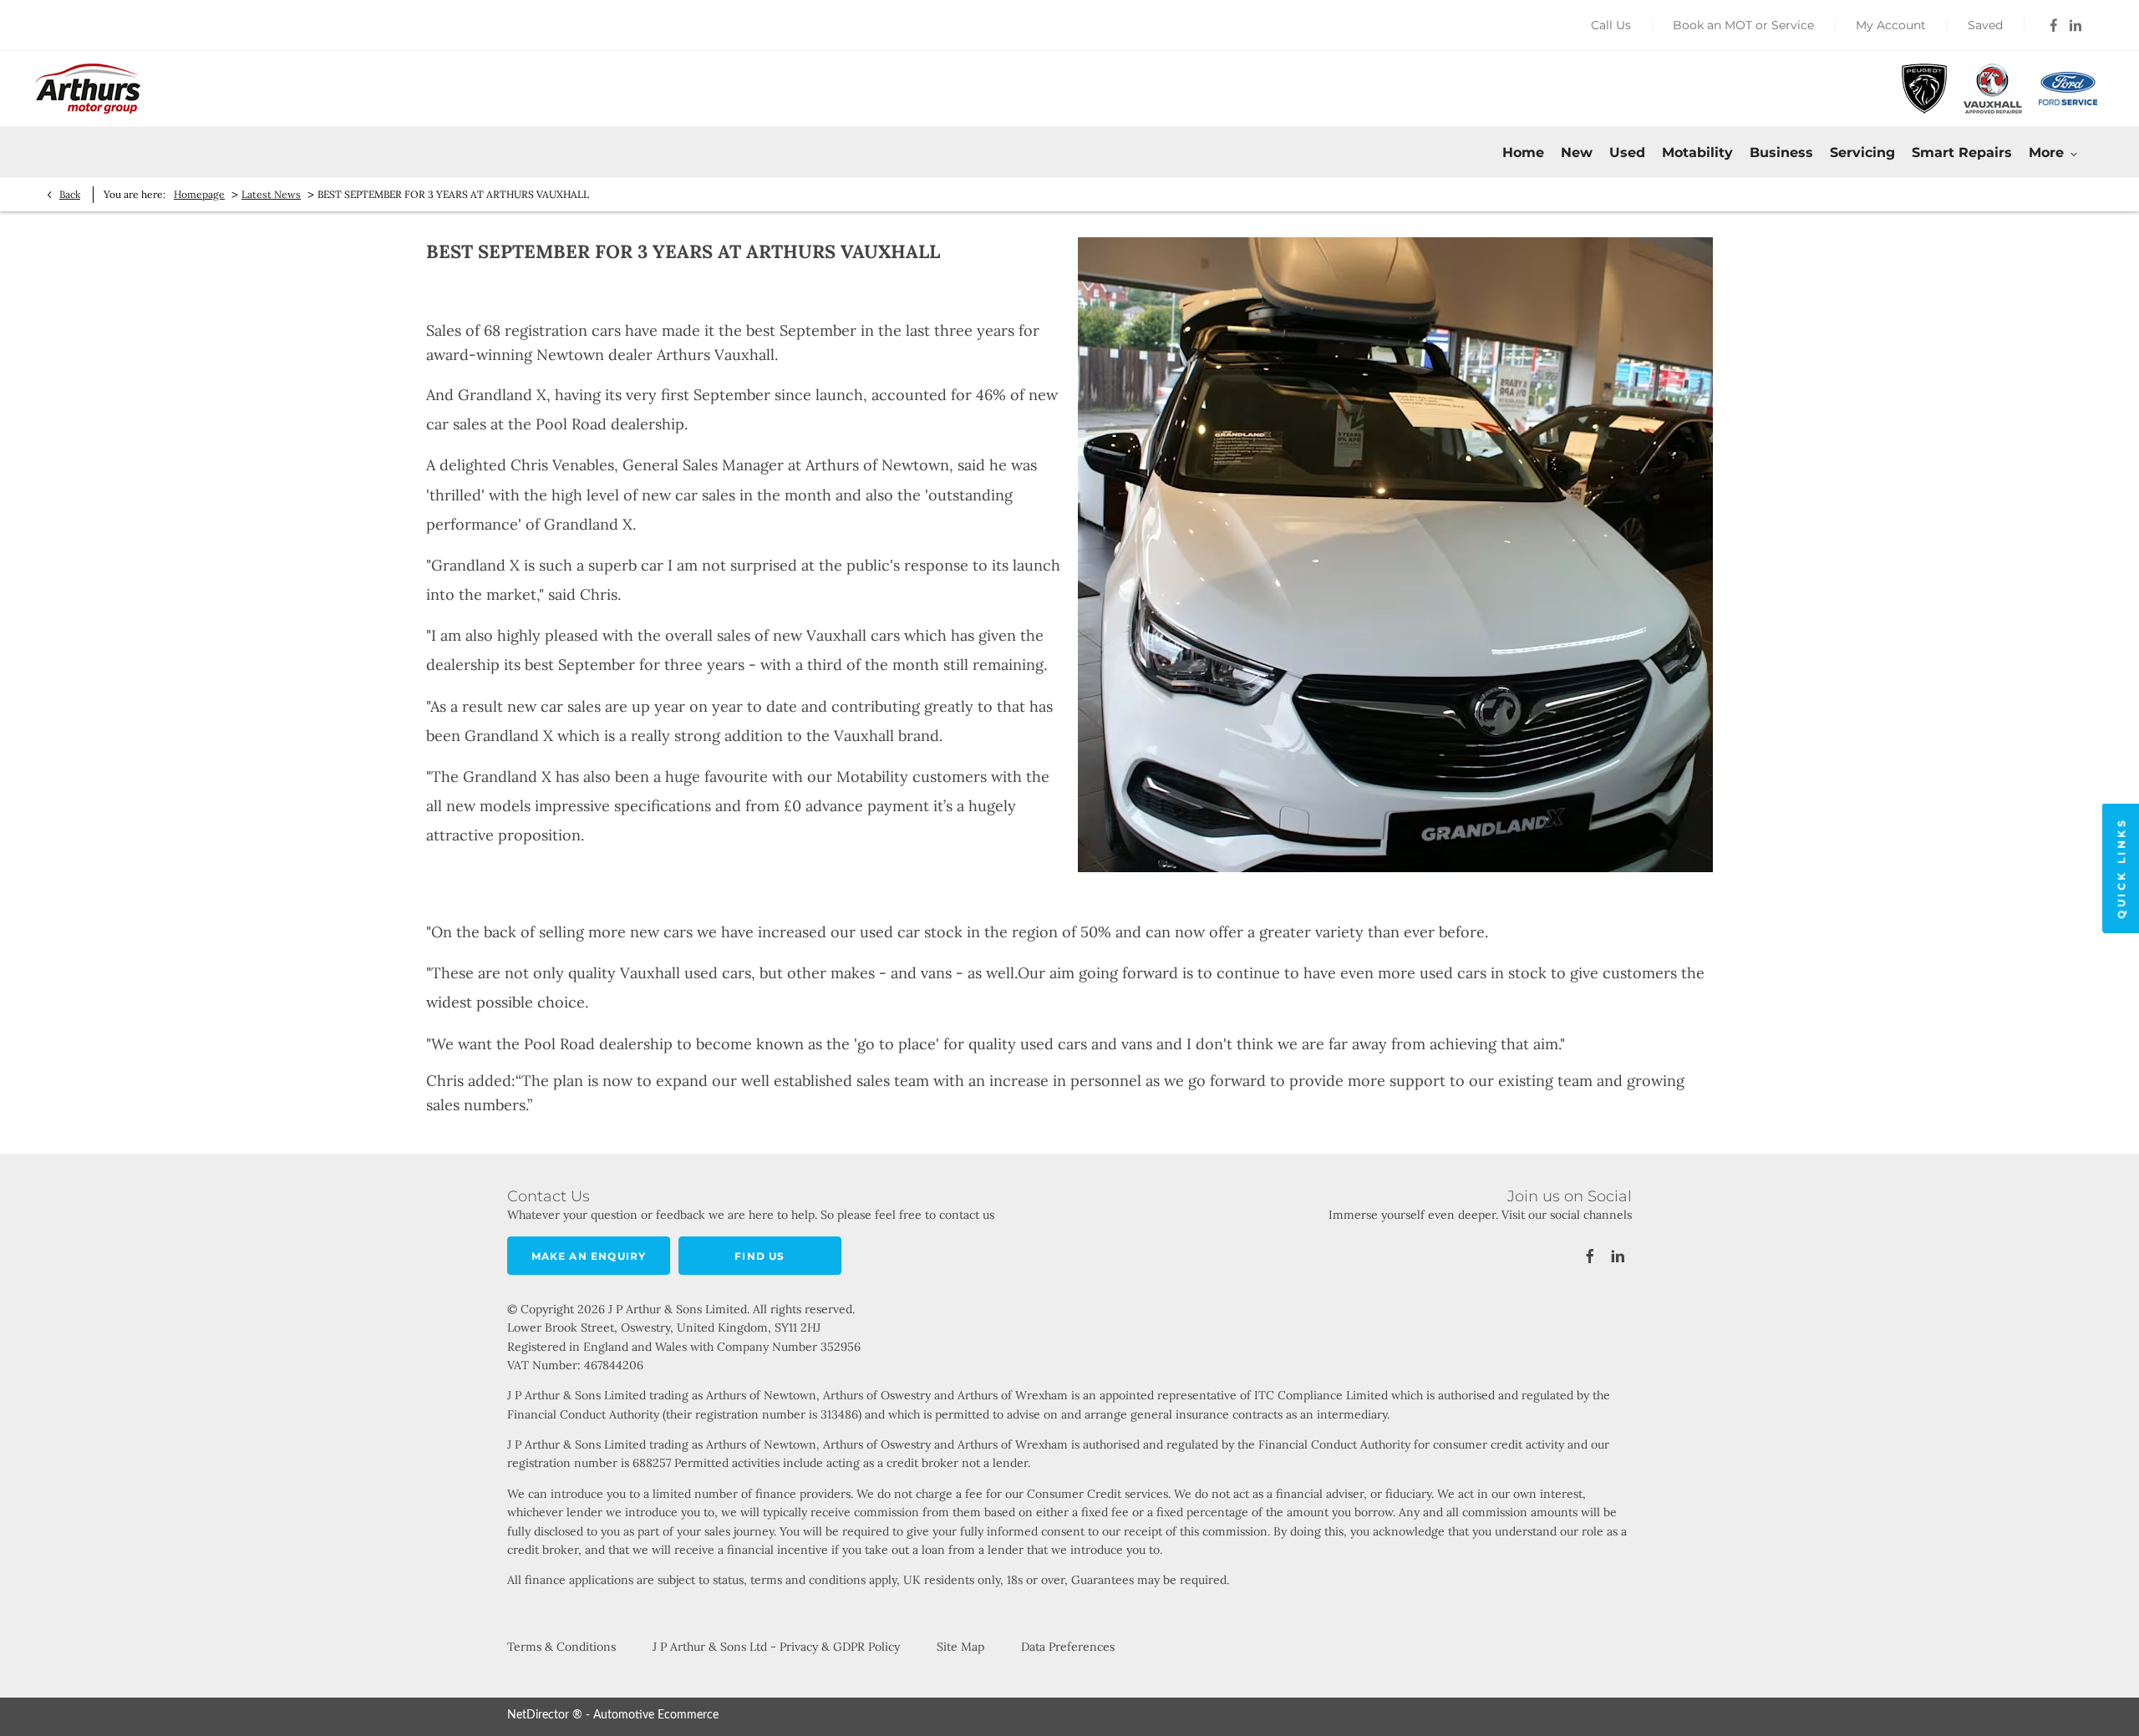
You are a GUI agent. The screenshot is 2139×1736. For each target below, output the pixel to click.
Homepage (199, 194)
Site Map (960, 1647)
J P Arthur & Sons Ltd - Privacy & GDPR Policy (776, 1647)
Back (70, 194)
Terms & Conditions (561, 1647)
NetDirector (540, 1715)
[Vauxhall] (1993, 89)
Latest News (271, 194)
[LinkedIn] (2075, 25)
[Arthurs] (88, 89)
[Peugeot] (1924, 89)
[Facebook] (2054, 25)
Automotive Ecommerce (656, 1715)
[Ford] (2068, 88)
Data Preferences (1068, 1647)
